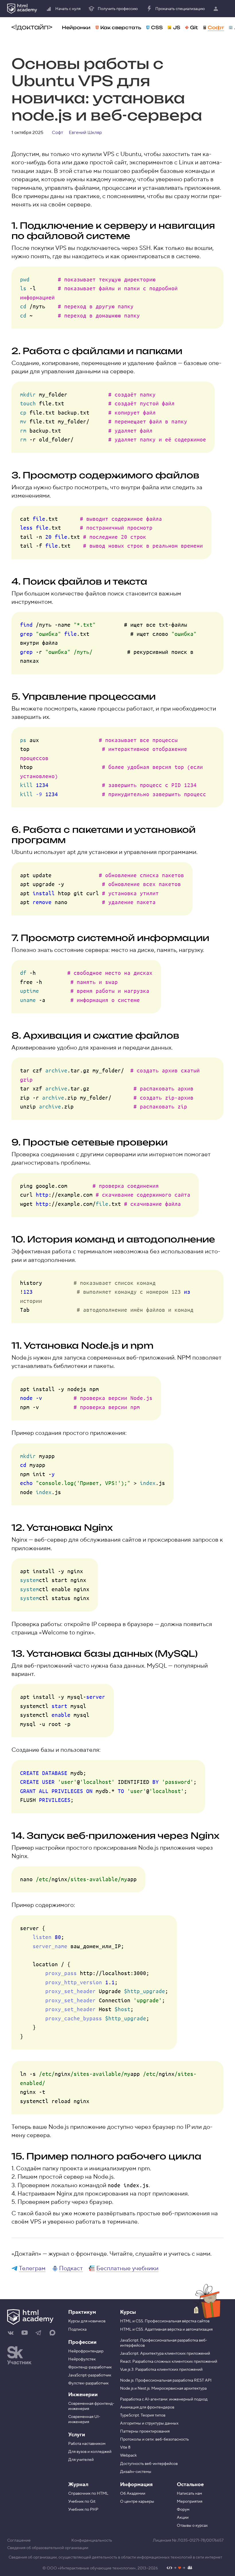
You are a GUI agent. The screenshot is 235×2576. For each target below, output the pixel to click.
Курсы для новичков (87, 2321)
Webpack (128, 2455)
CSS (157, 27)
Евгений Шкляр (85, 133)
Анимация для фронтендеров (147, 2407)
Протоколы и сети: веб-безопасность (154, 2439)
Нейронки (76, 27)
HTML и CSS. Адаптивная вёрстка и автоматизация (166, 2330)
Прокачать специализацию (180, 9)
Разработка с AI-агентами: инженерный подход (164, 2399)
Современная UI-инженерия (84, 2419)
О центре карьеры (137, 2502)
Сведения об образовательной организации (48, 2548)
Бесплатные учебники (127, 2268)
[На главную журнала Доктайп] (32, 27)
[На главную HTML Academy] (22, 9)
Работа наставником (87, 2444)
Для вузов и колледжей (90, 2452)
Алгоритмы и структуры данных (149, 2423)
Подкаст (71, 2268)
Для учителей (81, 2460)
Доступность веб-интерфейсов (149, 2464)
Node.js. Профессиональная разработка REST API (166, 2380)
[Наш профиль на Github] (180, 2568)
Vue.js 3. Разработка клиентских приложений (161, 2370)
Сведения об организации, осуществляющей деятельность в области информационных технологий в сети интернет (115, 2557)
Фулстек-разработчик (88, 2383)
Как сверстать (121, 27)
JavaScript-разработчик (90, 2375)
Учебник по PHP (83, 2510)
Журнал (78, 2485)
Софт (216, 27)
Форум (183, 2510)
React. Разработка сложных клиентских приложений (169, 2362)
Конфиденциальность (92, 2541)
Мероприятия (190, 2502)
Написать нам (189, 2494)
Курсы (128, 2312)
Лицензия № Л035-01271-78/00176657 (188, 2541)
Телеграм (32, 2268)
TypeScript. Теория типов (143, 2415)
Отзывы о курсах (192, 2526)
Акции (183, 2518)
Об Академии (133, 2494)
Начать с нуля (68, 9)
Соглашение (19, 2541)
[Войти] (217, 9)
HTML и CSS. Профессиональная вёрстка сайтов (165, 2321)
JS (177, 27)
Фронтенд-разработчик (90, 2367)
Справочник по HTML (88, 2494)
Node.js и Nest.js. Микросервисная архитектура (163, 2388)
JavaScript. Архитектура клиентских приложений (165, 2354)
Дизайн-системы (136, 2472)
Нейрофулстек (82, 2359)
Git (194, 27)
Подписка (77, 2330)
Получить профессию (118, 9)
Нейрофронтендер (86, 2351)
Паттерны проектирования (145, 2431)
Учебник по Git (82, 2502)
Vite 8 (125, 2447)
